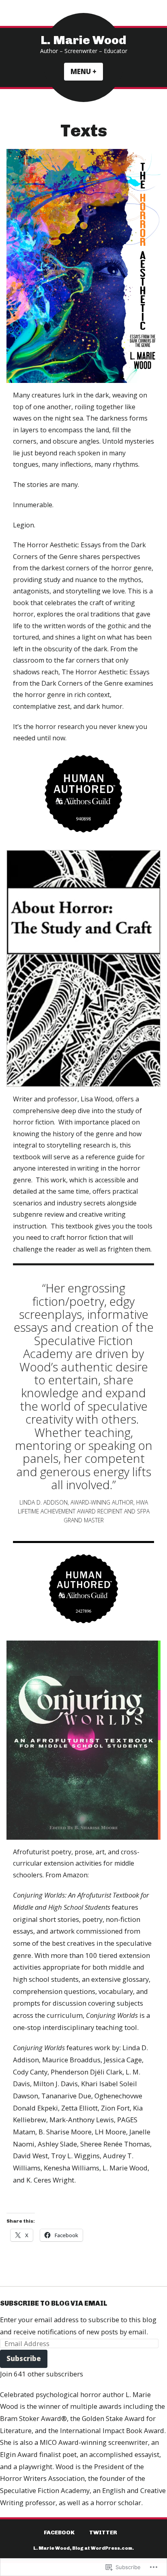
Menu (87, 71)
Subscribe (24, 2358)
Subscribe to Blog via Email (54, 2303)
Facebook (59, 2532)
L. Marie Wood (83, 40)
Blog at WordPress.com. (103, 2548)
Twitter (103, 2532)
